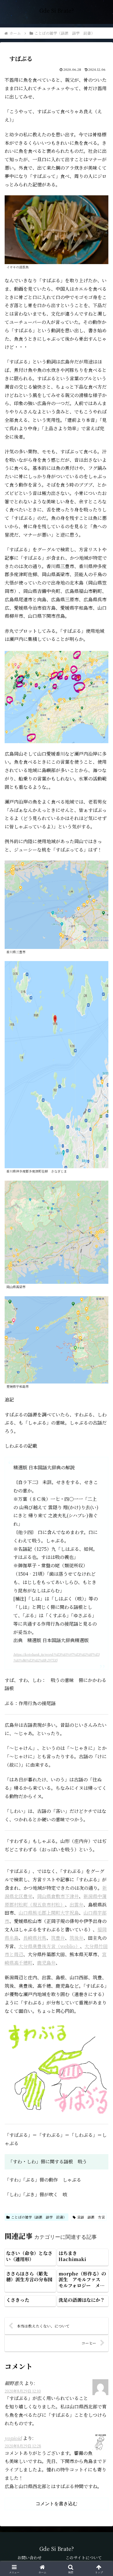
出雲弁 (76, 1905)
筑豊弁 (58, 1938)
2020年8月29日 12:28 (23, 2446)
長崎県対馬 (35, 1938)
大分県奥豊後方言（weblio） (49, 1946)
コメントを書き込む (57, 2504)
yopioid (13, 2438)
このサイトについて (84, 2558)
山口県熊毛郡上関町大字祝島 (49, 1913)
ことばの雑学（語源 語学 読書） (39, 2217)
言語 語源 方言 (91, 2217)
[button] (102, 1454)
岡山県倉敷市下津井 (58, 1896)
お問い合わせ (30, 2558)
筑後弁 (76, 1938)
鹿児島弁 (46, 1963)
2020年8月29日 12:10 (23, 2391)
